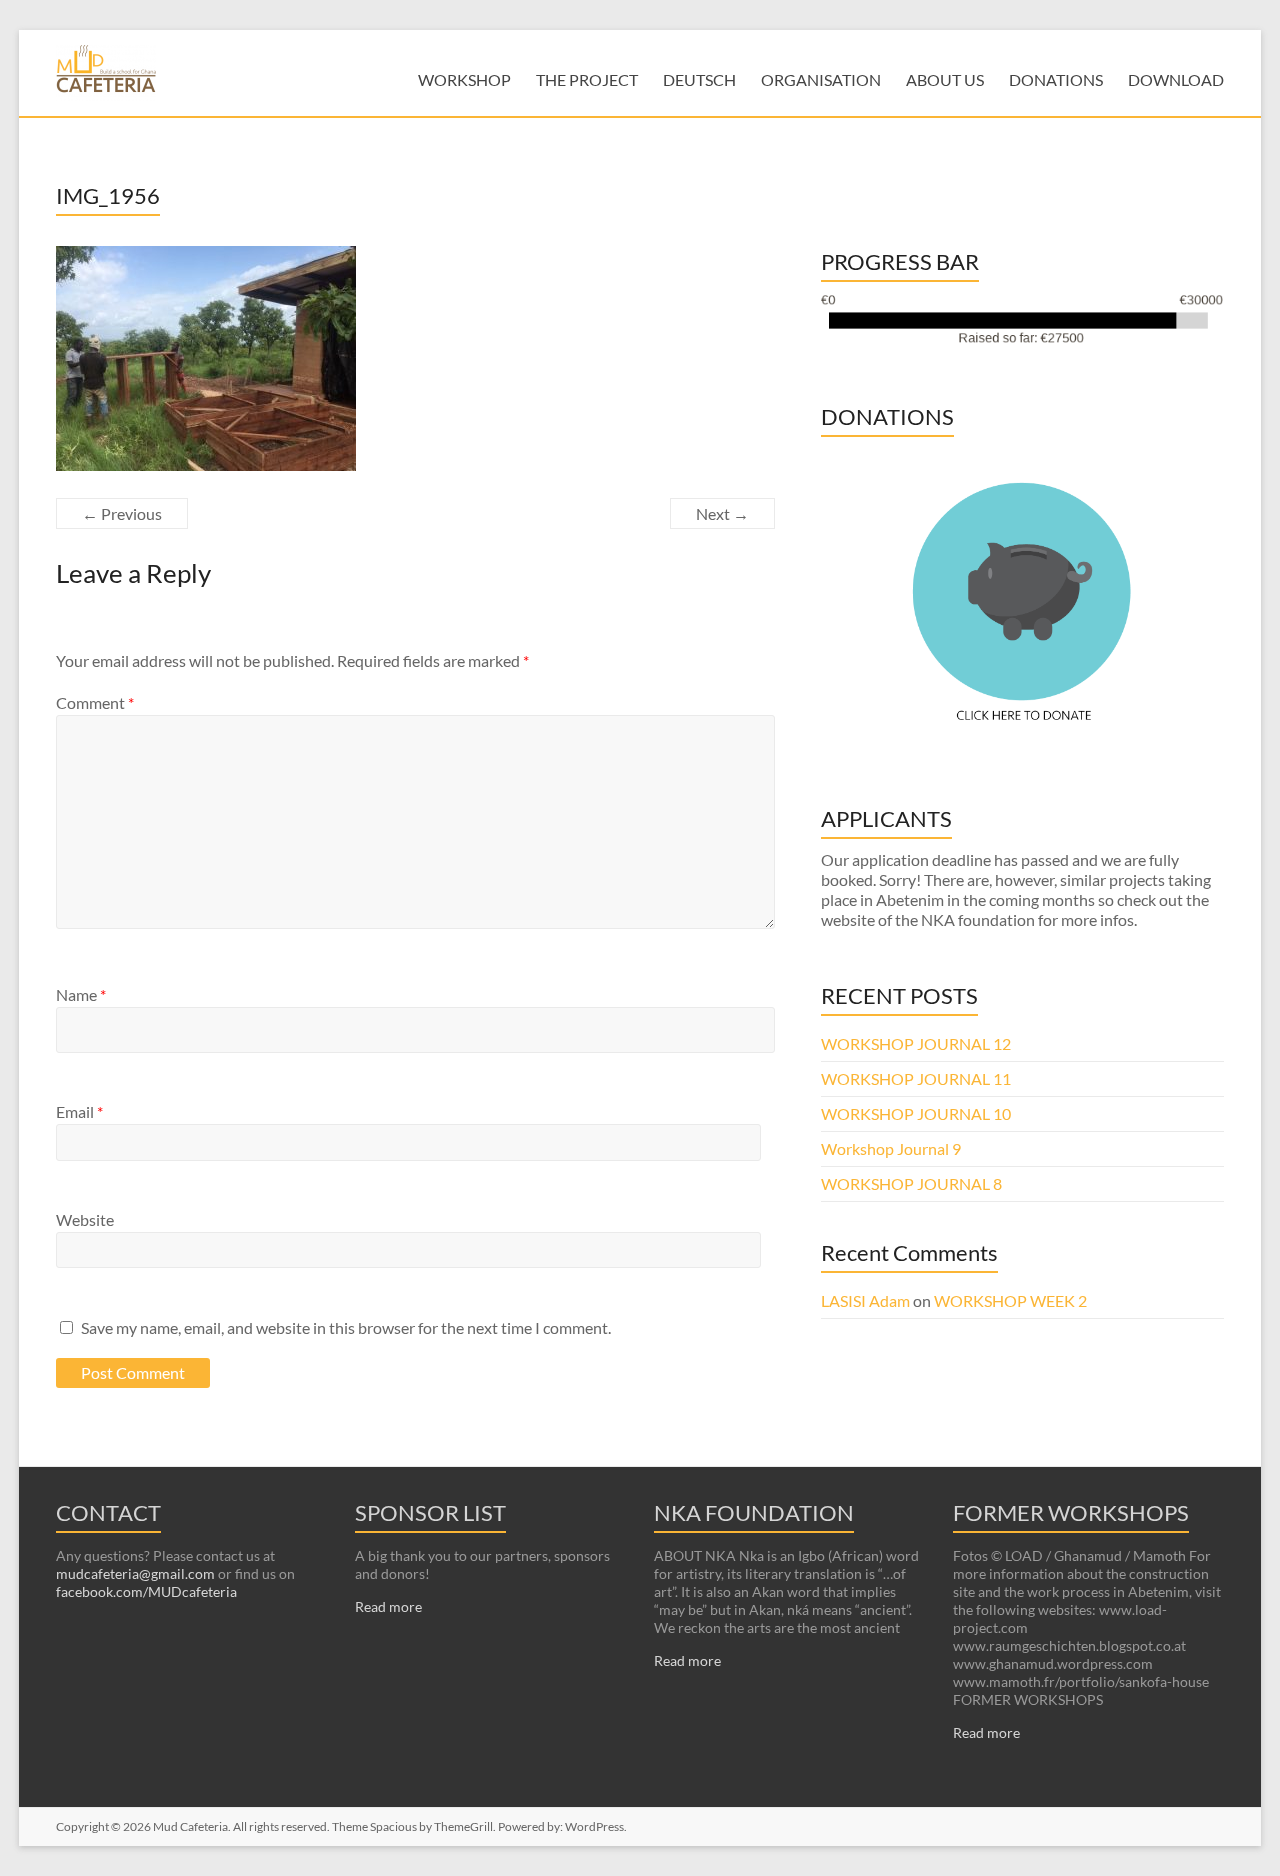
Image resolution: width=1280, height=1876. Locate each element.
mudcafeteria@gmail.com (135, 1573)
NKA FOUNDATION (754, 1512)
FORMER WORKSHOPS (1071, 1512)
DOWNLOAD (1176, 79)
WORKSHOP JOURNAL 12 (916, 1043)
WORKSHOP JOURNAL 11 (916, 1078)
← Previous (122, 513)
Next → (722, 513)
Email (79, 1111)
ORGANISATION (821, 79)
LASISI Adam (865, 1300)
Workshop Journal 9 (891, 1148)
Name (81, 994)
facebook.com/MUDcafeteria (146, 1591)
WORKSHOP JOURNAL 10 (916, 1113)
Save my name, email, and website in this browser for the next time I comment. (346, 1327)
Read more (388, 1606)
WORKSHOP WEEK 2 (1010, 1300)
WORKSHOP (464, 79)
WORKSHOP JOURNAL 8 (911, 1183)
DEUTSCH (699, 79)
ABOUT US (945, 79)
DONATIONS (1056, 79)
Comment (95, 702)
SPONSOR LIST (430, 1512)
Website (85, 1219)
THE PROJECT (587, 79)
